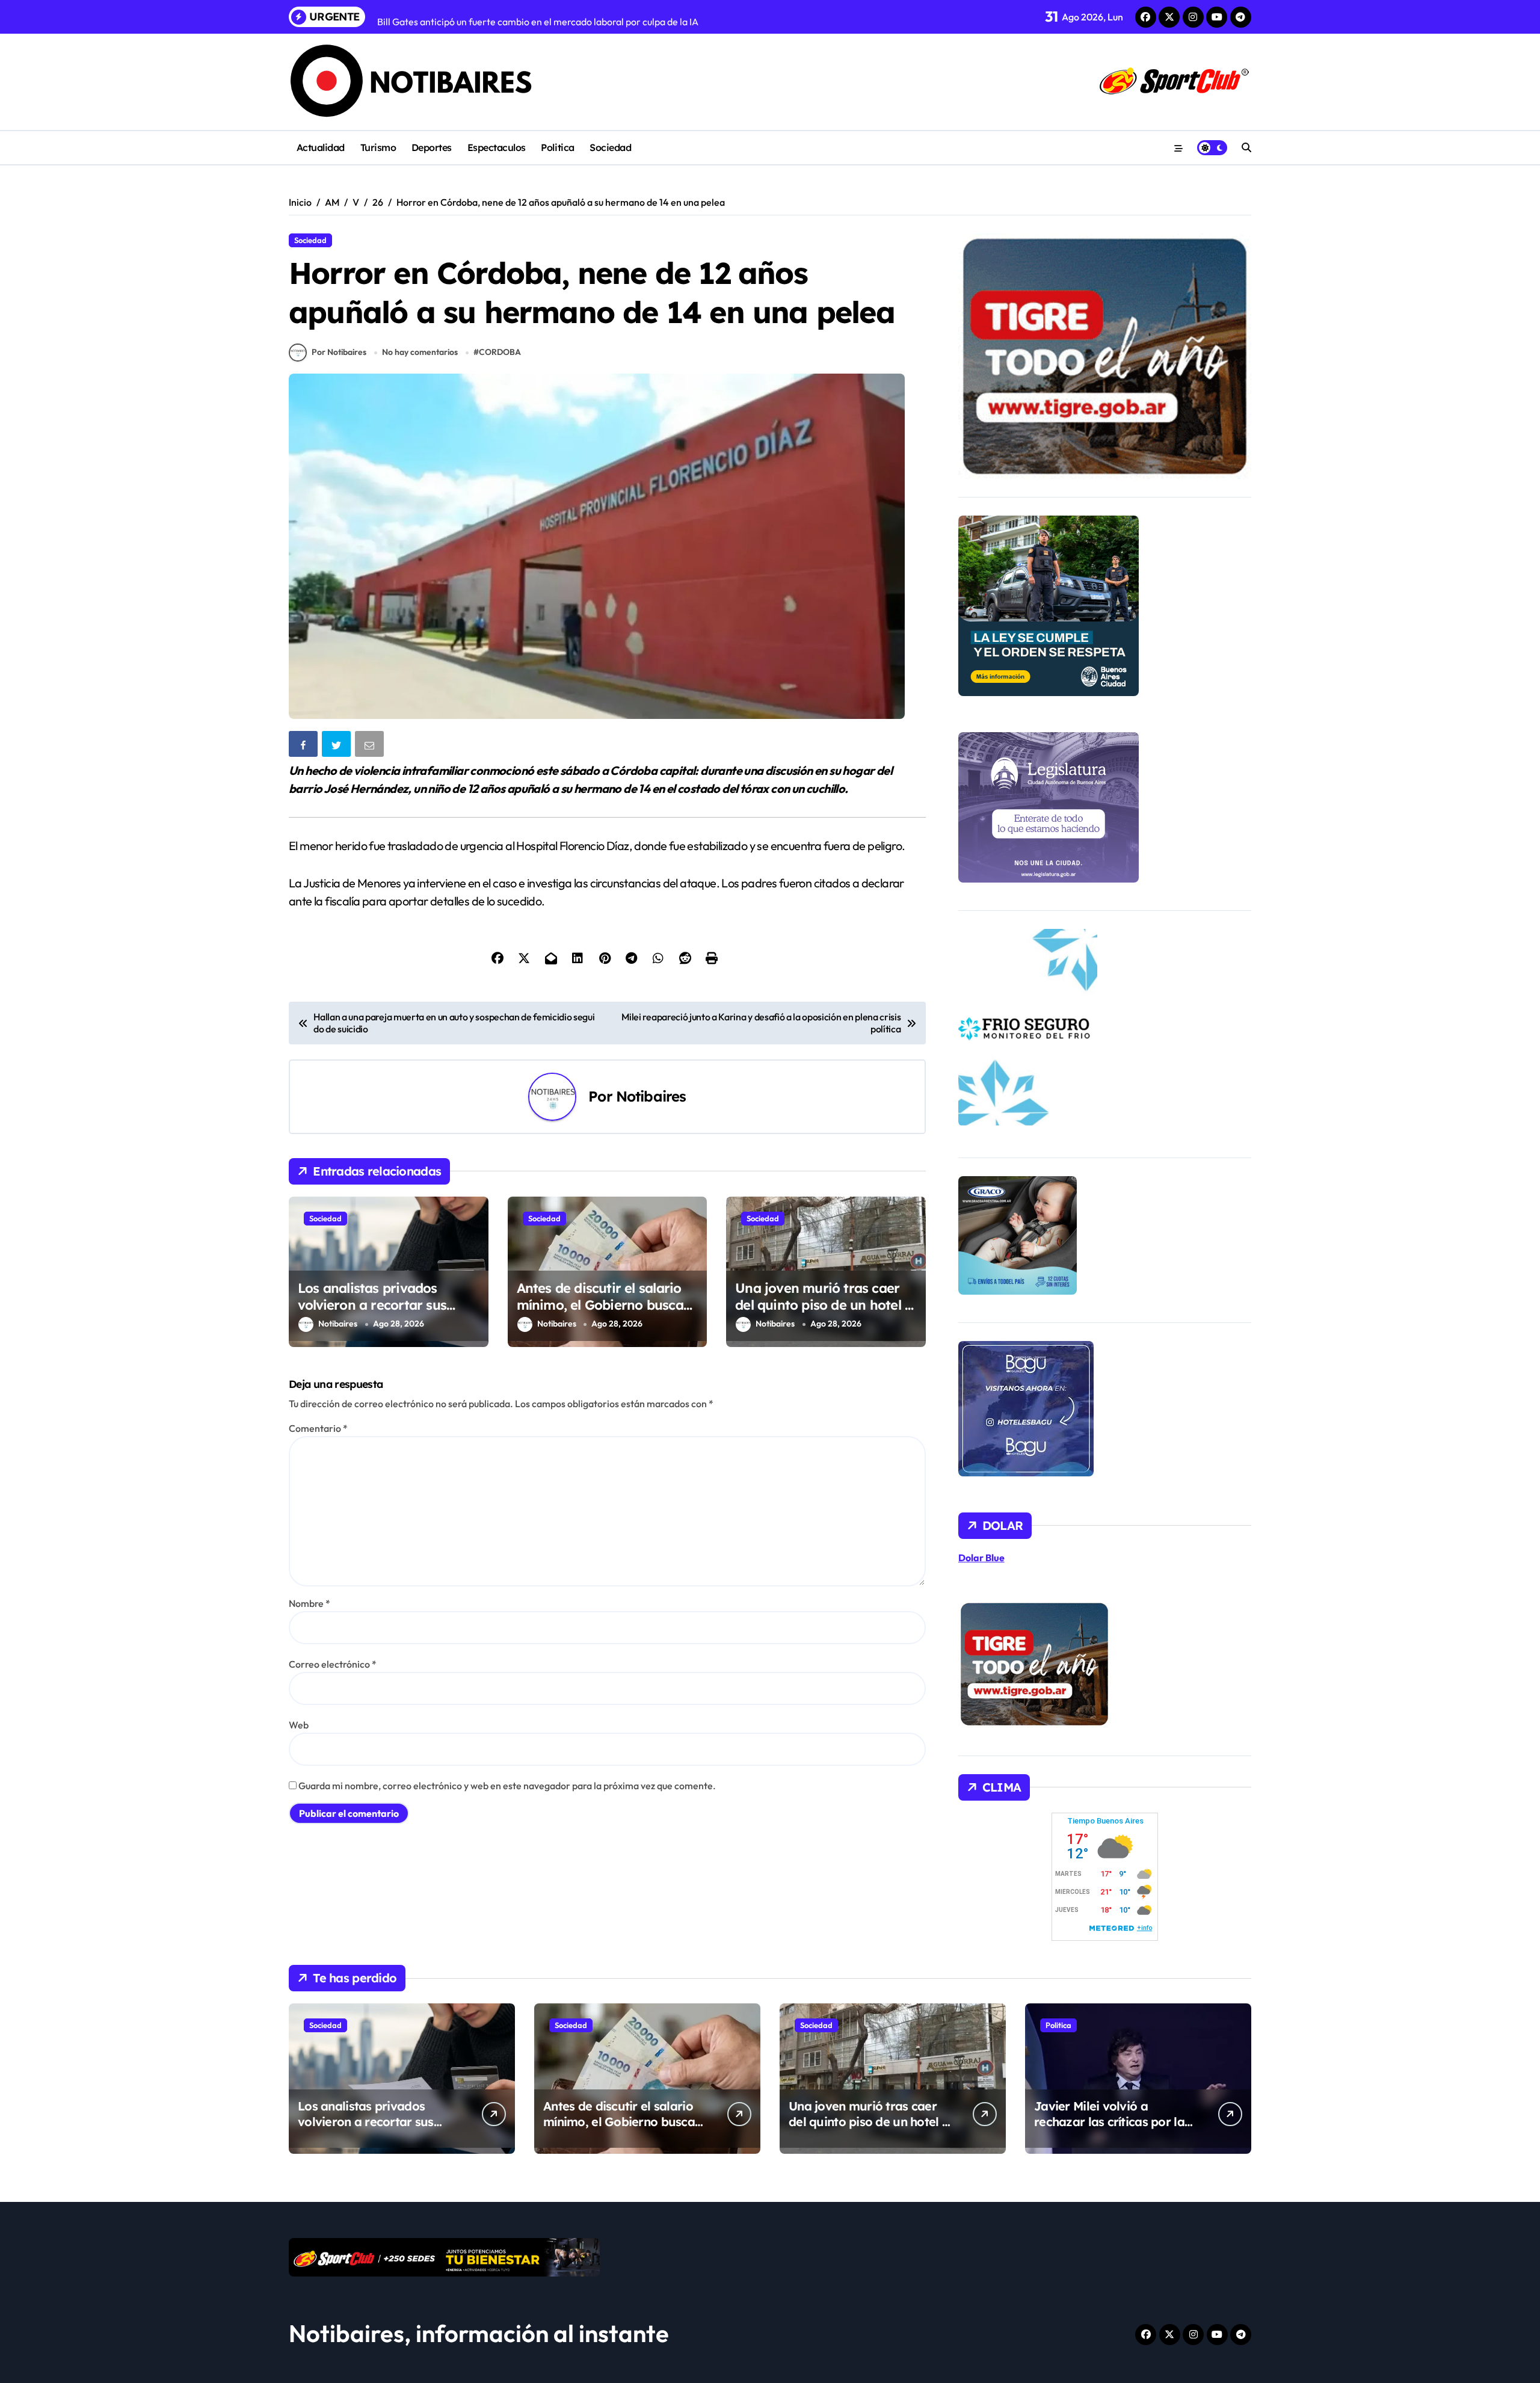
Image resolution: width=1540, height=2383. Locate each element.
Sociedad (610, 147)
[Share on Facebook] (304, 746)
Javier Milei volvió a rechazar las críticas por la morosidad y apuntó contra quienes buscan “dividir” (1112, 2129)
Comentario (318, 1428)
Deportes (432, 147)
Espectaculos (497, 147)
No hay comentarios (420, 352)
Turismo (378, 147)
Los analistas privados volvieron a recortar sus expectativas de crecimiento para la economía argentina (386, 1314)
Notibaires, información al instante (479, 2333)
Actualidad (321, 147)
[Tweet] (337, 746)
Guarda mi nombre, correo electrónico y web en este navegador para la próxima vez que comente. (507, 1786)
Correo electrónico (333, 1664)
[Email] (371, 746)
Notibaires (651, 1096)
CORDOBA (500, 352)
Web (299, 1725)
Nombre (310, 1603)
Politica (557, 147)
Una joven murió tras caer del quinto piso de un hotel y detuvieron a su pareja (824, 1305)
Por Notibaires (339, 352)
